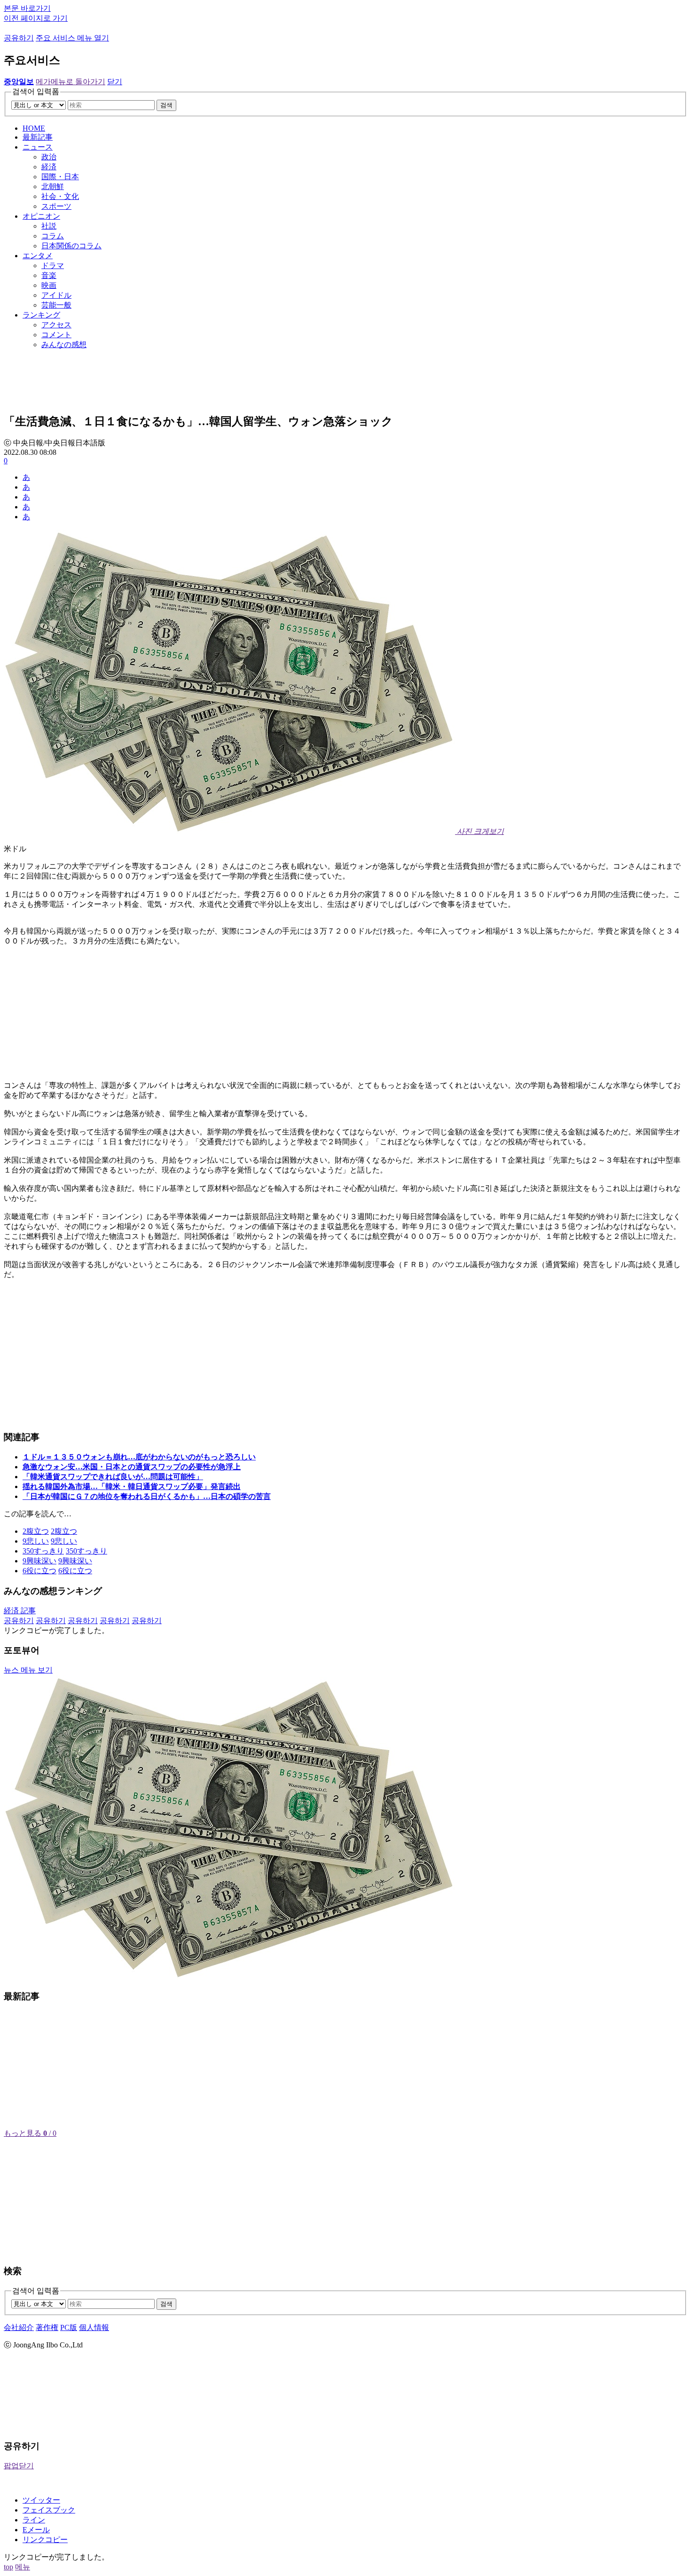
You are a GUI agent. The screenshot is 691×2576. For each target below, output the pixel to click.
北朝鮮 (53, 186)
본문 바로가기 (27, 8)
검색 (166, 105)
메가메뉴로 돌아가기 (71, 82)
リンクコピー (45, 2540)
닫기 (115, 82)
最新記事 (38, 137)
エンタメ (38, 256)
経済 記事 (20, 1611)
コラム (53, 236)
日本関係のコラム (71, 246)
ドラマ (53, 266)
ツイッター (41, 2500)
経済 (49, 167)
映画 (49, 285)
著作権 (47, 2327)
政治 (49, 157)
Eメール (36, 2530)
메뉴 (23, 2567)
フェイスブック (49, 2510)
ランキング (41, 315)
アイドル (56, 295)
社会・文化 (60, 196)
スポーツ (56, 206)
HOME (34, 128)
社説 (49, 226)
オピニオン (41, 216)
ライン (34, 2520)
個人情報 (94, 2327)
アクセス (56, 325)
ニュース (38, 147)
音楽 (49, 275)
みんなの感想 (64, 345)
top (8, 2567)
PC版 (69, 2327)
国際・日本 (60, 177)
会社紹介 (19, 2327)
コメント (56, 335)
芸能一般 (56, 305)
